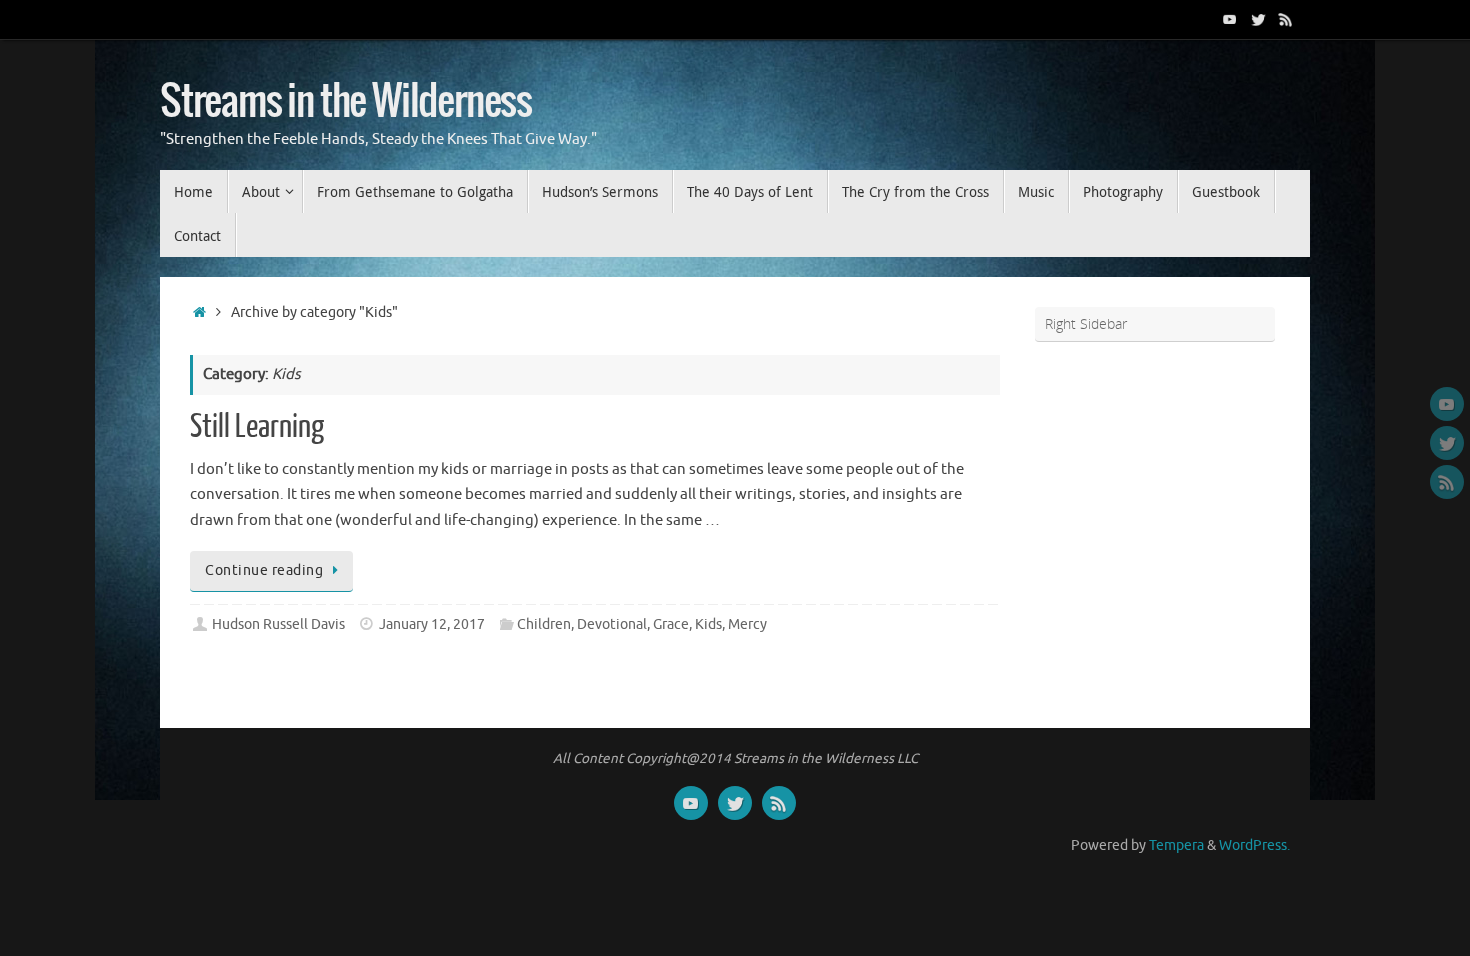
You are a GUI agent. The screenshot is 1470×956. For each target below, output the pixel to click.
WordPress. (1254, 845)
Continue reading (264, 570)
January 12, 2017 (432, 624)
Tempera (1176, 845)
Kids (708, 624)
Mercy (747, 624)
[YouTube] (1230, 19)
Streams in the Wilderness (346, 102)
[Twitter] (1258, 19)
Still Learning (257, 427)
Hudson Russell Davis (278, 624)
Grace (671, 624)
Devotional (612, 624)
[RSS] (1286, 19)
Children (544, 624)
